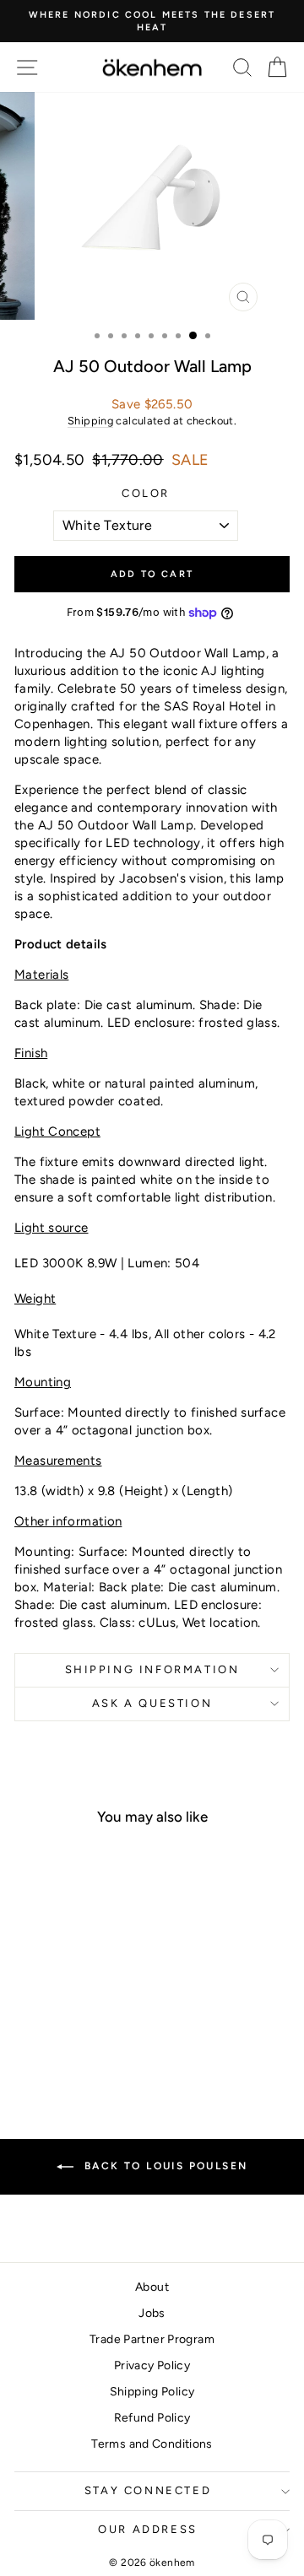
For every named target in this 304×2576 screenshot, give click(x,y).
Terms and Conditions (152, 2444)
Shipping (90, 421)
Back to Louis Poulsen (164, 2166)
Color (146, 493)
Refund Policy (152, 2418)
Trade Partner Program (152, 2339)
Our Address (148, 2529)
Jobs (152, 2313)
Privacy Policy (152, 2365)
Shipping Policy (152, 2392)
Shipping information (152, 1669)
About (152, 2287)
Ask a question (152, 1703)
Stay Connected (148, 2490)
